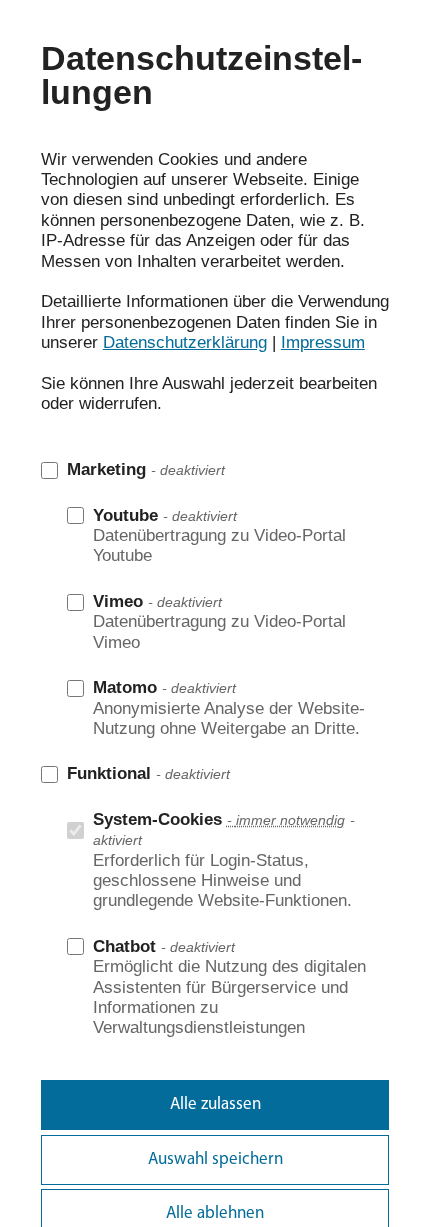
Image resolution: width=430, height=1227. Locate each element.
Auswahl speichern (215, 1159)
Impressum (323, 342)
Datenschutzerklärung (185, 342)
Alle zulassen (215, 1104)
